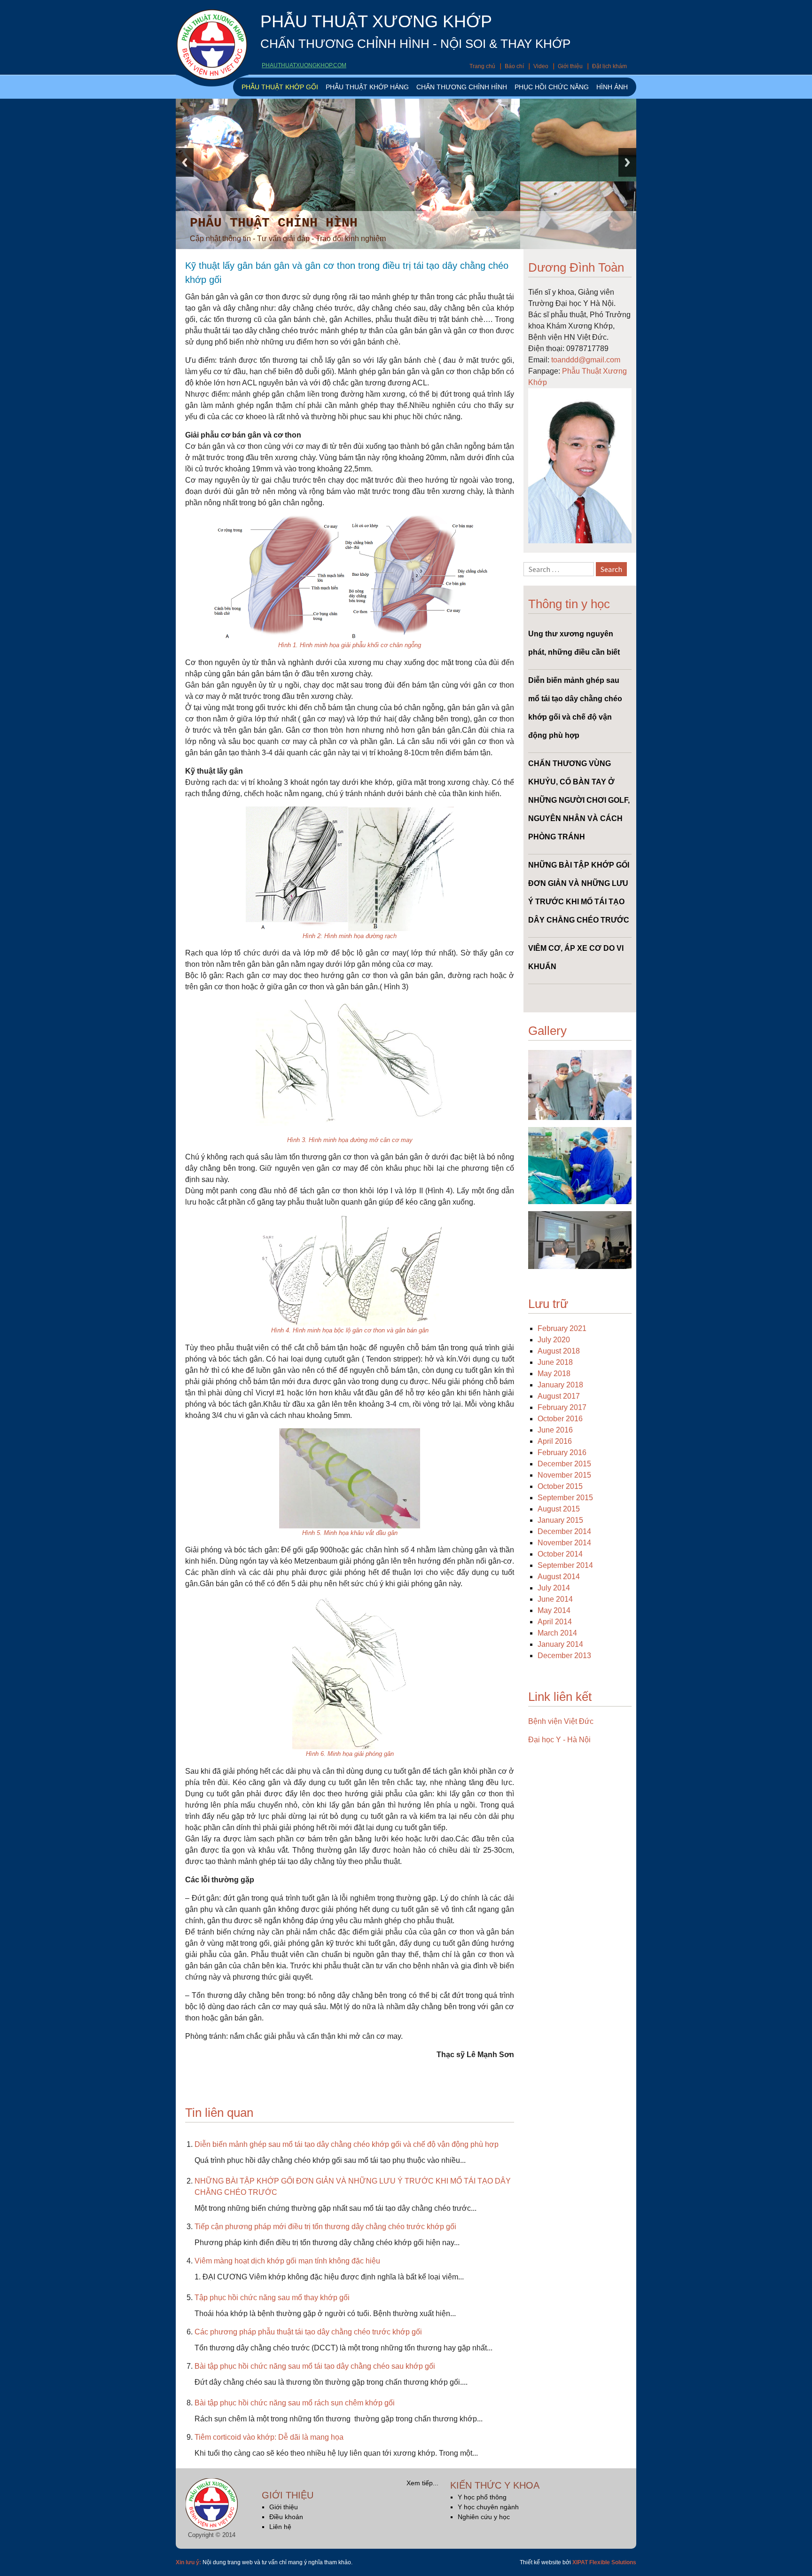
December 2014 (564, 1531)
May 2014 (554, 1610)
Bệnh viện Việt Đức (561, 1721)
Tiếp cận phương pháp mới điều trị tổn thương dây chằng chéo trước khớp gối (325, 2227)
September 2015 (565, 1498)
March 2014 (557, 1633)
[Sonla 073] (580, 1084)
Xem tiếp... (422, 2483)
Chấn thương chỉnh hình (462, 87)
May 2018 (554, 1374)
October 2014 (560, 1554)
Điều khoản (286, 2517)
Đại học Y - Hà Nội (559, 1740)
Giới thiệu (570, 66)
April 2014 (555, 1622)
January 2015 (560, 1520)
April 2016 (555, 1441)
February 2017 (562, 1407)
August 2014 (559, 1577)
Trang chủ (482, 66)
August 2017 (559, 1396)
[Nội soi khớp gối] (580, 1165)
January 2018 (560, 1385)
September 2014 (565, 1565)
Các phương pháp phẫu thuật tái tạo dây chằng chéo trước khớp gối (308, 2332)
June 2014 (555, 1599)
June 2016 (555, 1430)
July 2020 (554, 1340)
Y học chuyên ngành (488, 2507)
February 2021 (562, 1328)
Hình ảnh (612, 87)
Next (627, 162)
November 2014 (564, 1543)
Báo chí (514, 66)
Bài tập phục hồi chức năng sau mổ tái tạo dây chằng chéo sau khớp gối (315, 2366)
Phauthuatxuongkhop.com (304, 65)
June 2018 (555, 1362)
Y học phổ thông (482, 2497)
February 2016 (562, 1452)
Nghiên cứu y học (484, 2517)
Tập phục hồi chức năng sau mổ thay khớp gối (272, 2298)
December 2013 (564, 1656)
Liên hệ (280, 2527)
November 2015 (564, 1475)
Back (185, 162)
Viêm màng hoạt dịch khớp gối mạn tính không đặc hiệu (287, 2261)
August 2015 (559, 1509)
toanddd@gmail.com (586, 360)
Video (541, 66)
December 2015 (564, 1464)
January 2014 (560, 1644)
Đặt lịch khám (609, 66)
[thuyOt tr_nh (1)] (580, 1240)
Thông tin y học (569, 604)
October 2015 (560, 1486)
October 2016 (560, 1419)
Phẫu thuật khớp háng (367, 87)
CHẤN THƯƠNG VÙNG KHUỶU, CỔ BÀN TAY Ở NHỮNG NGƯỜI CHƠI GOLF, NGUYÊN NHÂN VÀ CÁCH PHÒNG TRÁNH (579, 800)
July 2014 (554, 1588)
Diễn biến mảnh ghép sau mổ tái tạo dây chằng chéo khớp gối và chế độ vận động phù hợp (347, 2144)
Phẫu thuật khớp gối (280, 87)
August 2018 (559, 1351)
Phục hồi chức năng (552, 87)
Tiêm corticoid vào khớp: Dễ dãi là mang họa (269, 2437)
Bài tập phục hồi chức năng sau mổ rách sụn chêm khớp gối (295, 2403)
